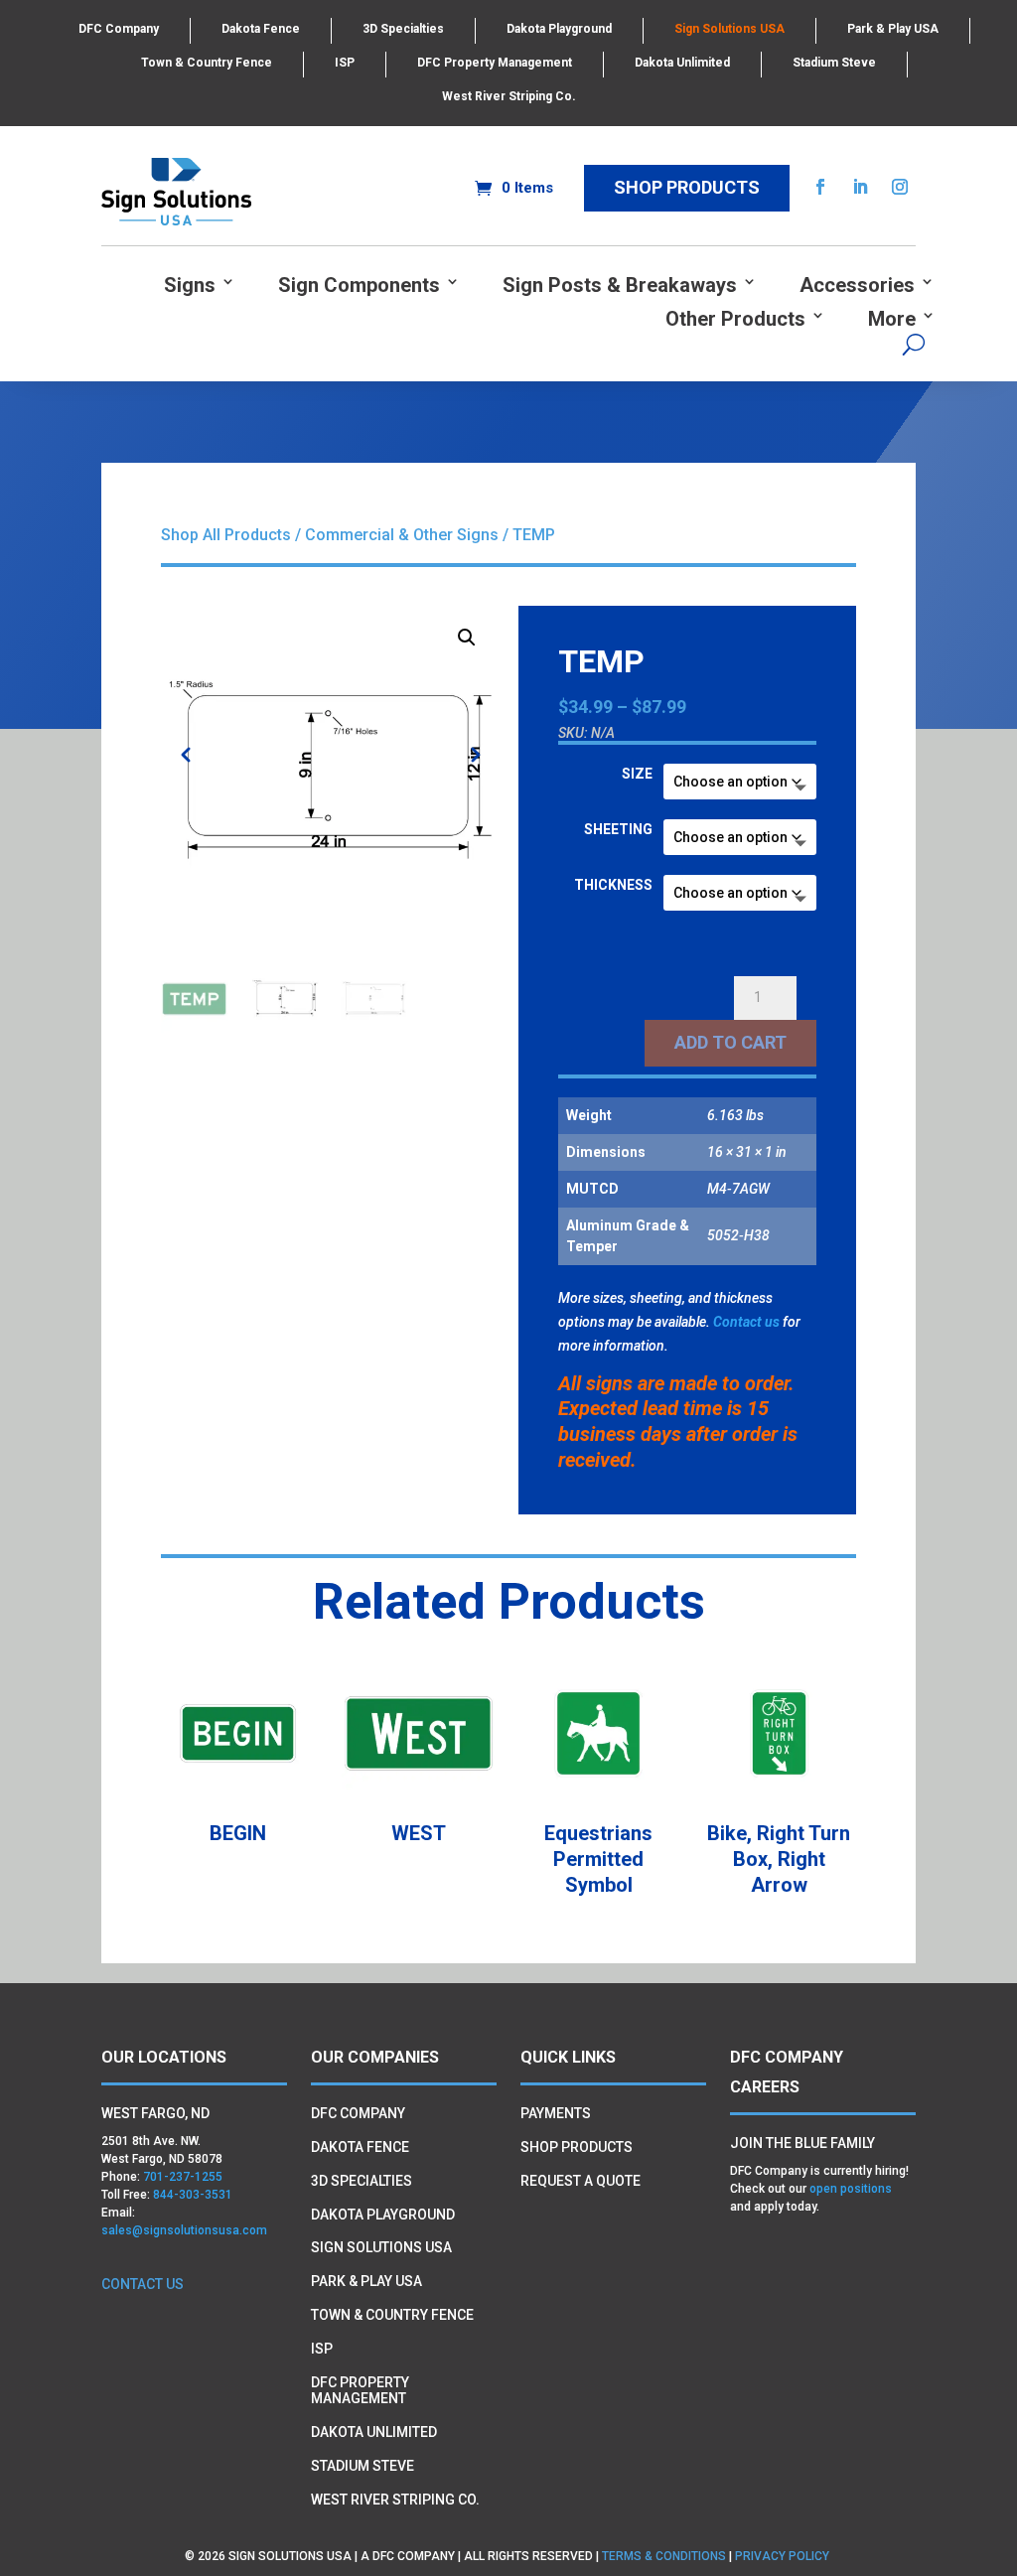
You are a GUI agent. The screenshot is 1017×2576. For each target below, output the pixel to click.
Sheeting (618, 829)
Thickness (613, 885)
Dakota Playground (559, 29)
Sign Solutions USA (729, 29)
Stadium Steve (834, 63)
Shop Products (687, 187)
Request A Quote (581, 2181)
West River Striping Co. (509, 96)
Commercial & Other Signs (402, 535)
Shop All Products (226, 535)
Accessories (857, 286)
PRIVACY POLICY (784, 2556)
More (892, 319)
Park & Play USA (893, 29)
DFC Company (119, 29)
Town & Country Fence (207, 63)
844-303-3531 (193, 2195)
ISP (345, 63)
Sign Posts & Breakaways (620, 286)
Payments (556, 2113)
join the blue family (802, 2143)
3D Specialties (403, 29)
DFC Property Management (495, 63)
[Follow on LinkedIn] (860, 187)
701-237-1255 (183, 2177)
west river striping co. (395, 2500)
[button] (467, 638)
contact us (143, 2284)
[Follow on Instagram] (900, 187)
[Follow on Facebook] (820, 187)
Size (637, 774)
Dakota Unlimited (682, 63)
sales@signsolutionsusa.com (184, 2230)
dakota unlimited (374, 2432)
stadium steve (363, 2466)
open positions (851, 2189)
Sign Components (359, 286)
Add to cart (730, 1042)
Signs (190, 286)
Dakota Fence (261, 29)
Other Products (735, 319)
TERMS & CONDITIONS (664, 2556)
